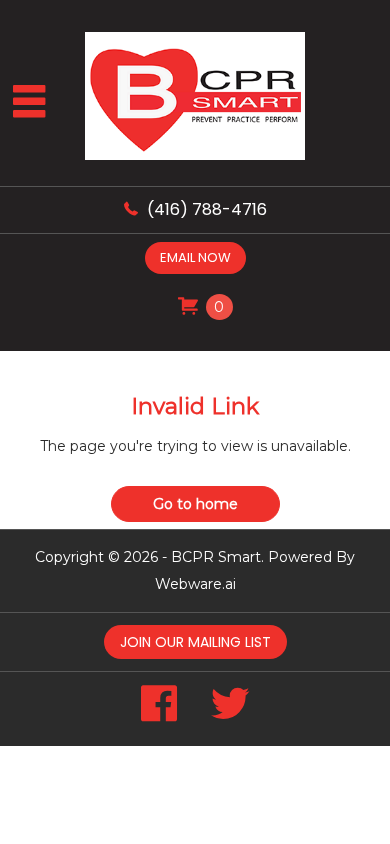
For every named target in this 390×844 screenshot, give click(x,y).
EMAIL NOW (195, 257)
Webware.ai (195, 584)
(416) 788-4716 (207, 209)
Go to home (195, 504)
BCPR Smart (216, 557)
